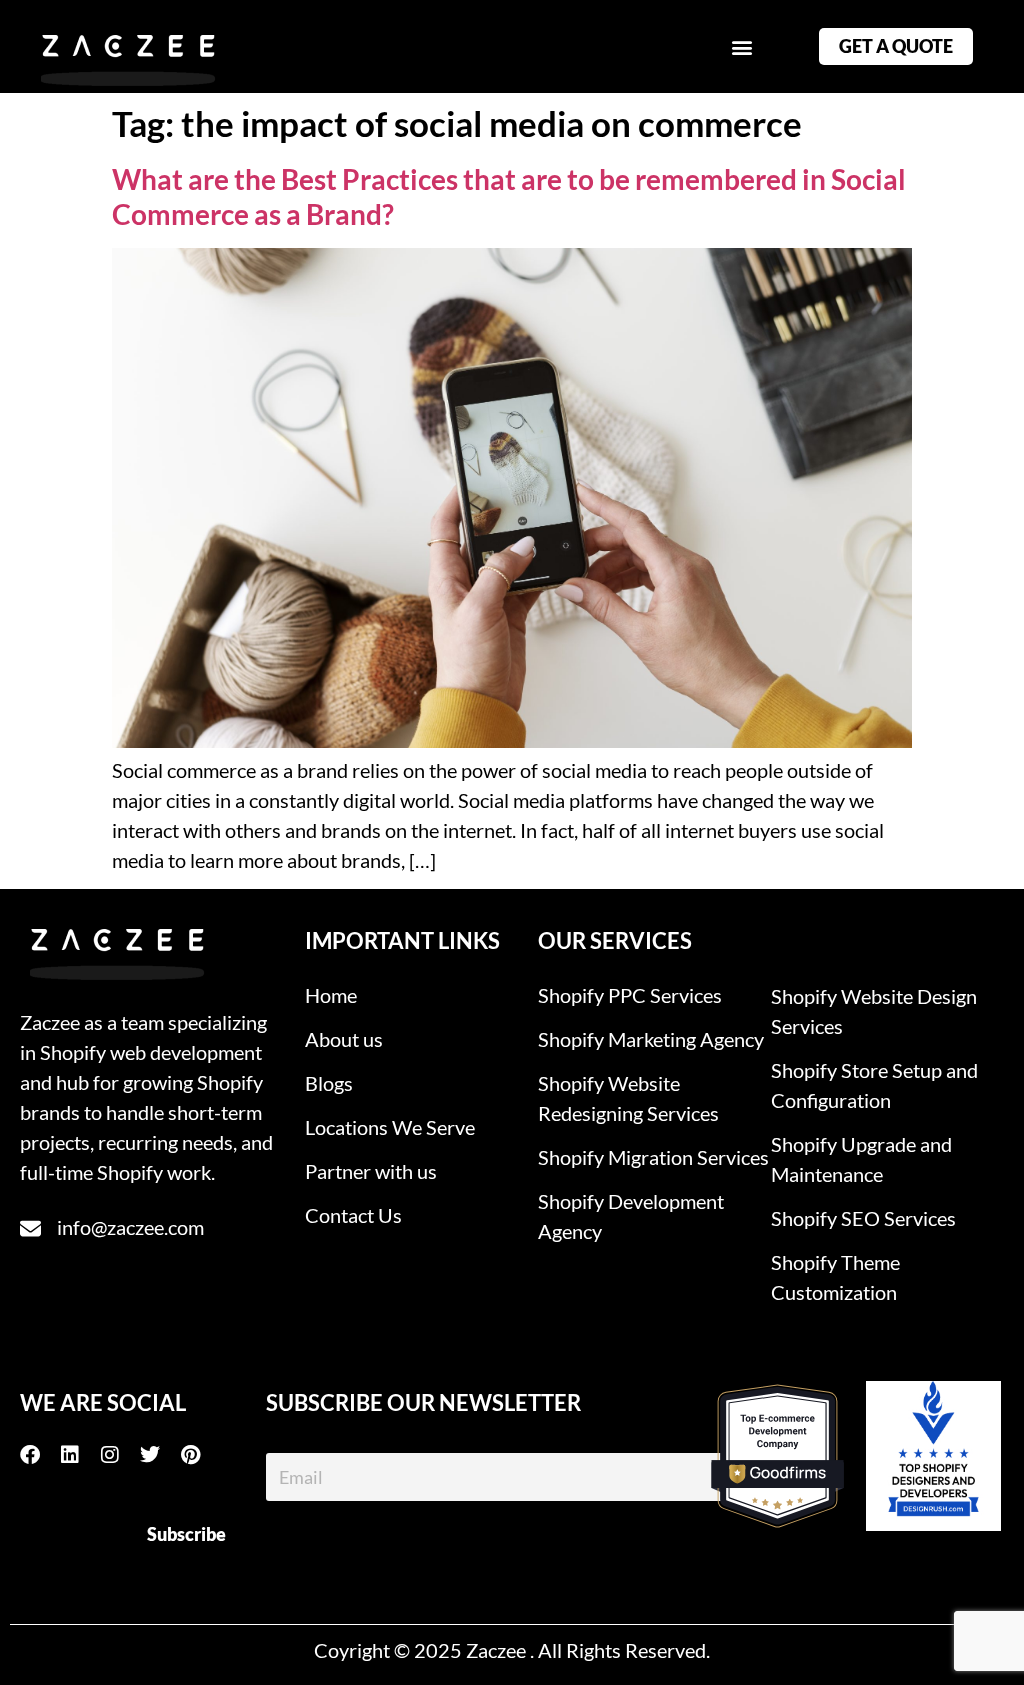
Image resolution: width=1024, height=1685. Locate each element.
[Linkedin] (80, 1455)
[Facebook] (40, 1455)
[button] (741, 46)
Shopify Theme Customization (835, 1277)
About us (344, 1039)
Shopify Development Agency (631, 1216)
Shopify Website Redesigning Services (628, 1098)
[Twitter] (160, 1455)
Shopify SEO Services (863, 1218)
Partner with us (371, 1171)
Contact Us (353, 1215)
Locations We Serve (390, 1127)
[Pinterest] (200, 1455)
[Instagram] (120, 1455)
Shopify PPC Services (630, 995)
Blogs (329, 1083)
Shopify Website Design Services (874, 1011)
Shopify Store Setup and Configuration (874, 1085)
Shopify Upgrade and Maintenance (861, 1159)
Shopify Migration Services (653, 1157)
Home (331, 995)
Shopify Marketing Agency (651, 1039)
